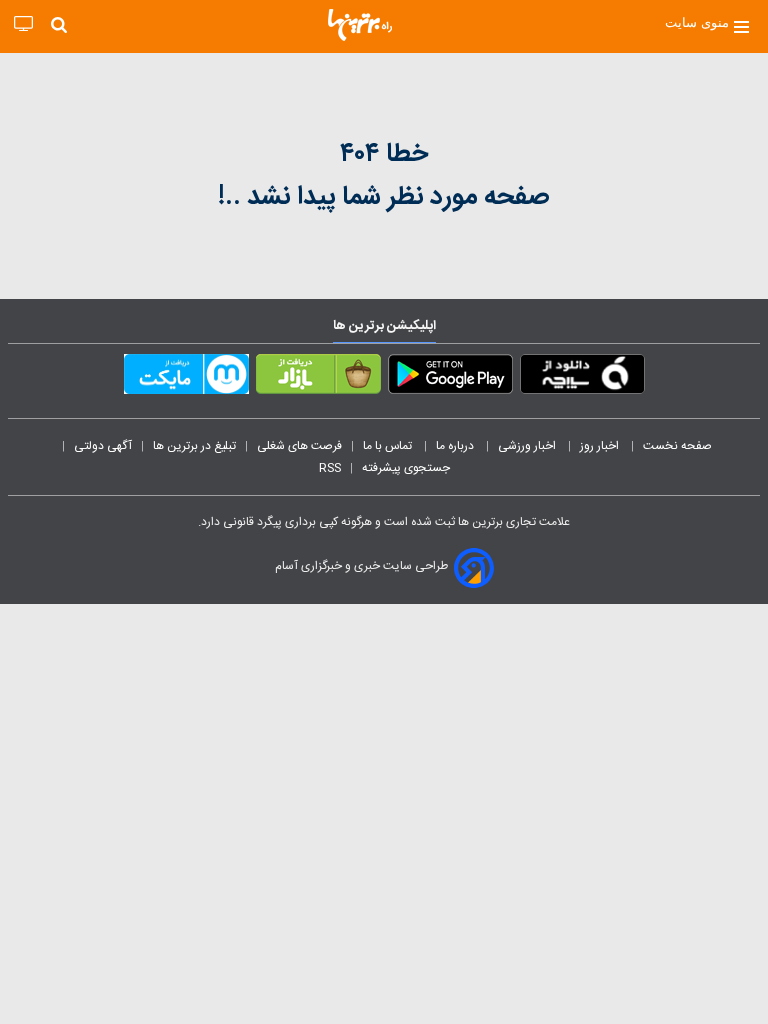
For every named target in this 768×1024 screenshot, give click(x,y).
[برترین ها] (360, 25)
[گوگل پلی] (450, 378)
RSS (330, 468)
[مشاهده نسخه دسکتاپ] (23, 24)
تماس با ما (389, 446)
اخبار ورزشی (528, 446)
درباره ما (456, 446)
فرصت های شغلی (299, 446)
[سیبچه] (582, 378)
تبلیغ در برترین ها (194, 446)
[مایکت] (186, 378)
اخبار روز (601, 446)
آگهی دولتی (103, 446)
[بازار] (318, 378)
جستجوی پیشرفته (406, 468)
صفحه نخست (677, 446)
